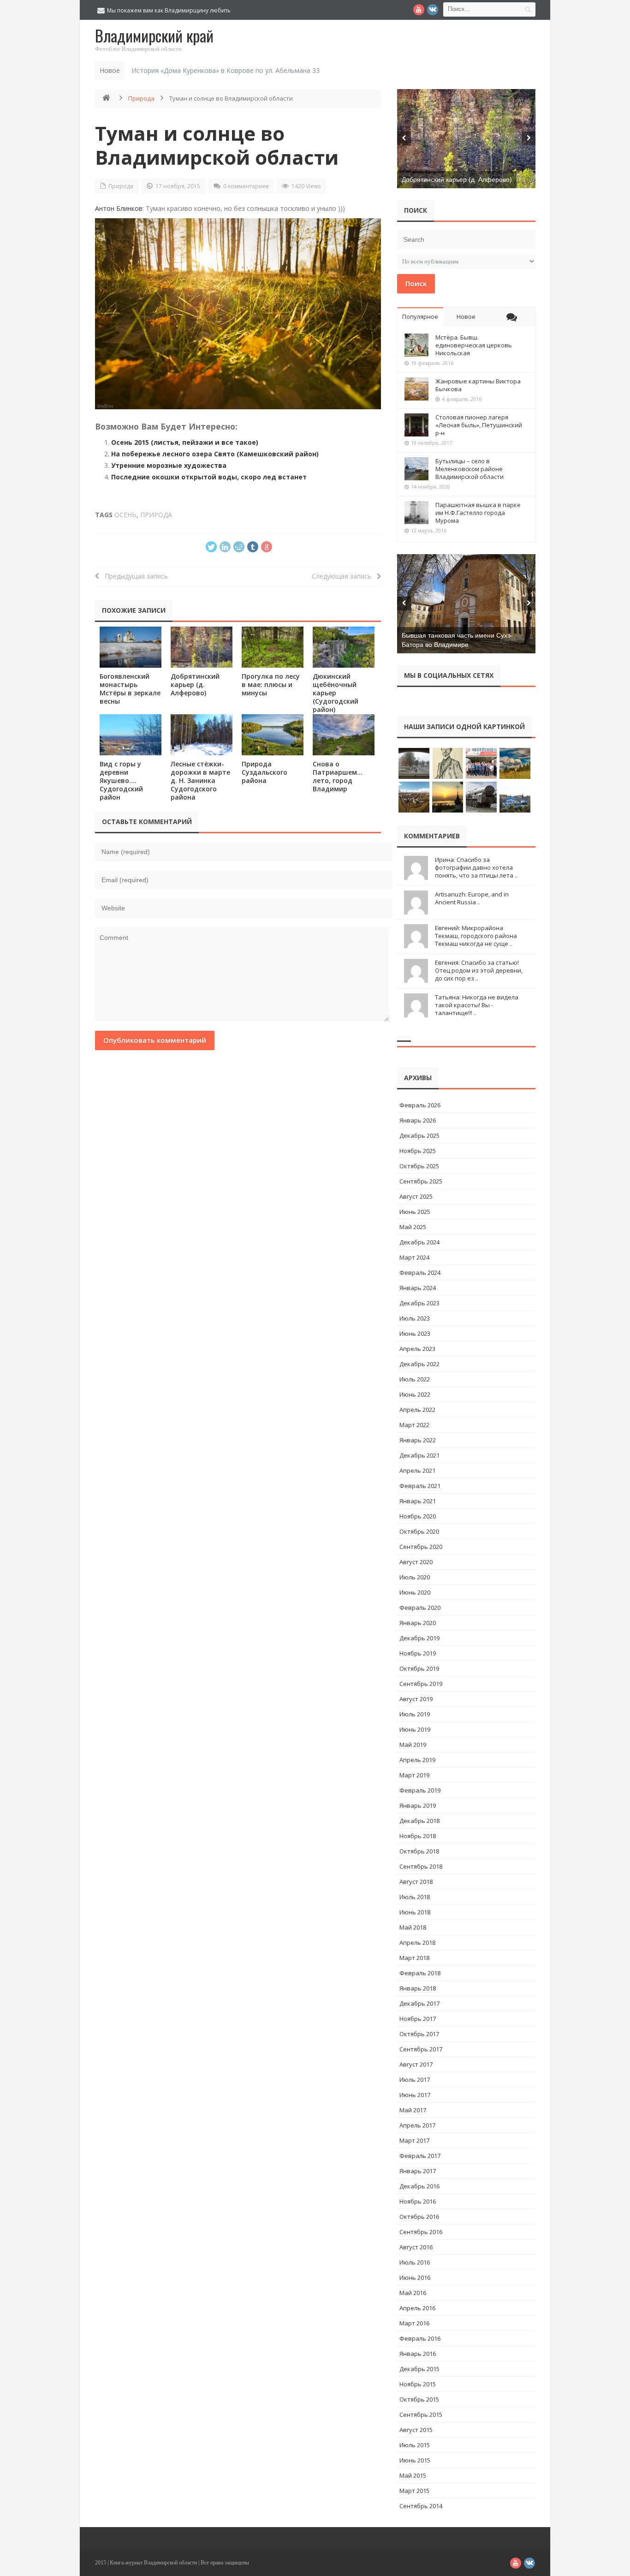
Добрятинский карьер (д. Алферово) (195, 684)
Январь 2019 (418, 1805)
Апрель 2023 (417, 1349)
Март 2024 (414, 1257)
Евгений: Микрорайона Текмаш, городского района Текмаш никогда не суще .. (476, 936)
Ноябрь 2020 (418, 1516)
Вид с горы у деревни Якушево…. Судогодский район (121, 780)
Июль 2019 (415, 1714)
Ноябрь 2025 (418, 1151)
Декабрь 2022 (419, 1364)
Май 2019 (413, 1745)
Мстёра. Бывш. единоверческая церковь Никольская (474, 345)
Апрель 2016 (417, 2308)
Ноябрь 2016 (418, 2201)
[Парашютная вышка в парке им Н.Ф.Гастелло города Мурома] (416, 513)
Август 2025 (416, 1196)
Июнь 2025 (415, 1212)
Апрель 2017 (417, 2125)
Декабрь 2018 (419, 1821)
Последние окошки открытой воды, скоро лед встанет (209, 477)
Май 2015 (413, 2475)
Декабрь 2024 (419, 1242)
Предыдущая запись (134, 576)
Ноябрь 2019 (418, 1653)
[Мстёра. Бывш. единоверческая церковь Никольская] (416, 345)
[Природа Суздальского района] (273, 735)
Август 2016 (416, 2247)
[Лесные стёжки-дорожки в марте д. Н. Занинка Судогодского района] (202, 735)
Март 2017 (414, 2140)
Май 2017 (413, 2110)
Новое (466, 317)
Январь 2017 (418, 2171)
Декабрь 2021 (419, 1455)
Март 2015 (414, 2491)
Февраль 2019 (420, 1790)
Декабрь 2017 (419, 2003)
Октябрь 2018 (419, 1851)
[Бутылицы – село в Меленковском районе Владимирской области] (416, 469)
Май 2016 (413, 2293)
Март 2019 (414, 1775)
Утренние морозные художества (169, 465)
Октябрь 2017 (419, 2034)
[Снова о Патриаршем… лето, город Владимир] (344, 735)
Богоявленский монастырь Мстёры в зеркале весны (130, 689)
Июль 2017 (415, 2080)
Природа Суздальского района (264, 772)
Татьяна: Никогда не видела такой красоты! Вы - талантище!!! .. (477, 1005)
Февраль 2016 (420, 2338)
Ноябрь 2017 (418, 2019)
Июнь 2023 (415, 1333)
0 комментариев (246, 186)
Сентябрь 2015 (421, 2415)
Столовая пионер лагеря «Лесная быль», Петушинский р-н (479, 425)
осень (125, 515)
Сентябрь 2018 (421, 1866)
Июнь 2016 (415, 2277)
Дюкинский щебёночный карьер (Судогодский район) (336, 693)
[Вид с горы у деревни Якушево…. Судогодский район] (131, 735)
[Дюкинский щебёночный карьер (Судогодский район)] (344, 647)
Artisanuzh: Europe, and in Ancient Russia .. (472, 898)
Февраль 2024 (420, 1273)
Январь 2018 (418, 1988)
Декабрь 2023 (419, 1303)
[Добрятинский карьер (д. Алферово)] (202, 647)
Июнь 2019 (415, 1729)
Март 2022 (414, 1425)
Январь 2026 (418, 1120)
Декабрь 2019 (419, 1638)
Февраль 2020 (420, 1608)
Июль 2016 (415, 2262)
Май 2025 (413, 1227)
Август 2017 (416, 2064)
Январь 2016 (418, 2354)
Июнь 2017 (415, 2095)
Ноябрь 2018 (418, 1836)
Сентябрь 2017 (421, 2049)
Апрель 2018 (417, 1942)
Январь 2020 (418, 1623)
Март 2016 (414, 2323)
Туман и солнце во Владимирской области (217, 145)
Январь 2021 (418, 1501)
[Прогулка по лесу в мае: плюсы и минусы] (273, 647)
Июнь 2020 (415, 1592)
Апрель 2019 (417, 1760)
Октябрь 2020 (419, 1531)
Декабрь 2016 (419, 2186)
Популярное (420, 317)
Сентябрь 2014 (421, 2506)
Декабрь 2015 (419, 2369)
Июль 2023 (415, 1318)
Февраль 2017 (420, 2156)
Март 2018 (414, 1958)
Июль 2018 (415, 1897)
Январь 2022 (418, 1440)
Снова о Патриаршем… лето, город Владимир (338, 776)
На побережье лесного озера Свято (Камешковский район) (215, 454)
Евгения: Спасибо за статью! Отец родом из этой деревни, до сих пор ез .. (479, 970)
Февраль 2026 (420, 1105)
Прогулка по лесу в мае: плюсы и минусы (271, 684)
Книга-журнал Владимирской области (153, 2563)
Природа (141, 98)
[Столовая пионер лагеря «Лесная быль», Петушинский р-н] (416, 425)
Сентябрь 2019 (421, 1684)
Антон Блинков (119, 208)
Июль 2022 (415, 1379)
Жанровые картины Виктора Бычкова (478, 385)
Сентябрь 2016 (421, 2232)
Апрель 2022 (417, 1410)
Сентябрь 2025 (421, 1181)
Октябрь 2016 (419, 2217)
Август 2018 (416, 1882)
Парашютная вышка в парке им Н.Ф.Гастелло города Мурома (478, 513)
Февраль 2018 (420, 1973)
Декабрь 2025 (419, 1136)
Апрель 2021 (417, 1470)
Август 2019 (416, 1699)
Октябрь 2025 (419, 1166)
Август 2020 (416, 1562)
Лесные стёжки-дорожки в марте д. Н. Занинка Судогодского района (200, 780)
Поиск (416, 283)
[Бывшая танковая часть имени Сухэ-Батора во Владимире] (466, 604)
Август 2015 (416, 2430)
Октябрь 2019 (419, 1668)
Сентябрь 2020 (421, 1547)
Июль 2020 (415, 1577)
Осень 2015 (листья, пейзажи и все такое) (185, 442)
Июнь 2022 (415, 1394)
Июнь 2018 (415, 1912)
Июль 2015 (415, 2445)
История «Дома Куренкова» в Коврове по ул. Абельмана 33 (226, 70)
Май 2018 (413, 1927)
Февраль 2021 (420, 1486)
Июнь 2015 (415, 2460)
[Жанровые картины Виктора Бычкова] (416, 389)
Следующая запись (344, 576)
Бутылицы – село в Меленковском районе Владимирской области (470, 469)
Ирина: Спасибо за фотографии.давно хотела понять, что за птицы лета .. (476, 867)
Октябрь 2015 (419, 2399)
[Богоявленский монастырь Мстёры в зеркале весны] (131, 647)
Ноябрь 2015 (418, 2384)
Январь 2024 (418, 1288)
